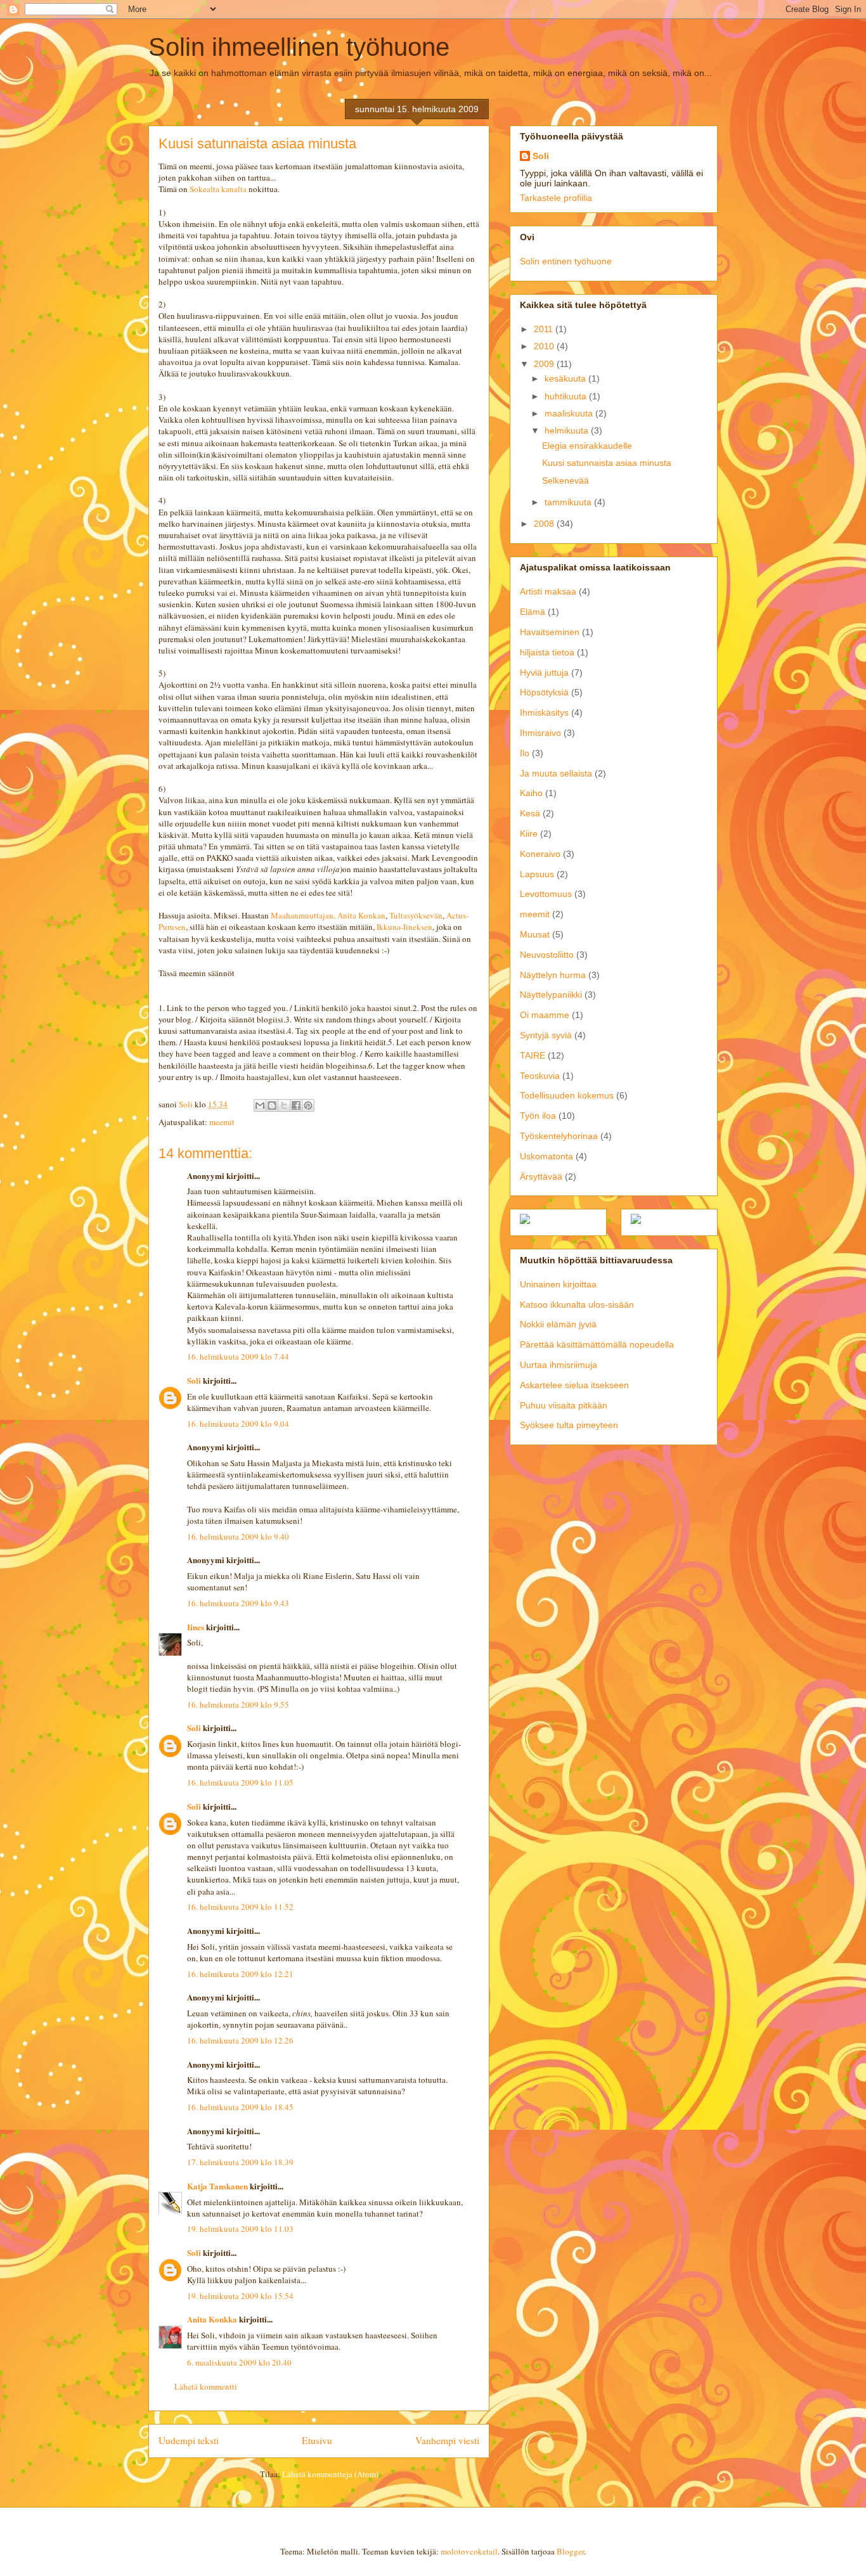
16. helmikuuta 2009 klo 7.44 (238, 1356)
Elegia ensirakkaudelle (587, 446)
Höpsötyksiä (544, 692)
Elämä (533, 612)
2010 (545, 346)
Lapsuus (537, 874)
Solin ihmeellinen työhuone (299, 47)
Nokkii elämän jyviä (558, 1324)
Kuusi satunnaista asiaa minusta (607, 463)
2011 (545, 329)
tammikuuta (569, 502)
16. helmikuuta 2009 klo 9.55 (238, 1704)
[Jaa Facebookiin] (296, 1105)
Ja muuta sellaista (556, 773)
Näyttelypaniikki (551, 995)
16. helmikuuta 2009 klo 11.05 (240, 1782)
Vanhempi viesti (447, 2440)
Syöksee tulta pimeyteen (569, 1425)
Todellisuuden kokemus (567, 1095)
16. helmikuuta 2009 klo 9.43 (238, 1603)
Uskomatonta (546, 1156)
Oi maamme (545, 1015)
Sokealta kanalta (219, 189)
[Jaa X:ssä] (284, 1105)
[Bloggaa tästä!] (272, 1105)
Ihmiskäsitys (544, 712)
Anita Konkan (361, 915)
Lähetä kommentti (206, 2386)
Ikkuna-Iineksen (404, 927)
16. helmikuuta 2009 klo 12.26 (240, 2040)
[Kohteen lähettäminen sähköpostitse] (260, 1105)
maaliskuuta (570, 413)
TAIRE (533, 1055)
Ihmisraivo (540, 733)
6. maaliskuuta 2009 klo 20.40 (239, 2362)
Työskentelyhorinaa (559, 1136)
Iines (196, 1627)
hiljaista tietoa (547, 652)
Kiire (529, 834)
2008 (545, 524)
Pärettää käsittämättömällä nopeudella (597, 1344)
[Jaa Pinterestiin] (308, 1105)
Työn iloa (538, 1116)
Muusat (535, 934)
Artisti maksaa (548, 591)
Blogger (570, 2551)
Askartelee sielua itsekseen (574, 1385)
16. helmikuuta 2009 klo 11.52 (240, 1907)
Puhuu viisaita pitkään (564, 1405)
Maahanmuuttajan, (303, 915)
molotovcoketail (469, 2551)
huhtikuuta (567, 396)
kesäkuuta (566, 378)
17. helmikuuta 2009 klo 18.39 (240, 2162)
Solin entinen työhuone (566, 261)
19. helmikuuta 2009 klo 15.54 (240, 2296)
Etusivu (317, 2440)
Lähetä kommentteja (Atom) (330, 2474)
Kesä (530, 813)
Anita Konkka (212, 2319)
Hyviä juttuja (544, 673)
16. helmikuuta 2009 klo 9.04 (238, 1424)
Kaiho (531, 793)
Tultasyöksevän (416, 915)
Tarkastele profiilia (556, 198)
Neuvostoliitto (547, 955)
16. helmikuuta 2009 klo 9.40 (238, 1536)
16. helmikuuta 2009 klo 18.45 (240, 2107)
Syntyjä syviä (546, 1035)
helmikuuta (568, 430)
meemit (222, 1122)
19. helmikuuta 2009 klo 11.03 (240, 2229)
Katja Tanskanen (217, 2186)
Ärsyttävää (541, 1176)
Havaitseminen (550, 632)
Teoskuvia (540, 1076)
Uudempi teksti (189, 2440)
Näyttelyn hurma (553, 975)
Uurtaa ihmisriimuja (559, 1365)
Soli (194, 1380)
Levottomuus (546, 894)
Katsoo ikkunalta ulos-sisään (577, 1304)
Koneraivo (540, 854)
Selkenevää (565, 480)
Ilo (525, 753)
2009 (545, 364)
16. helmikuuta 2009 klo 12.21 (240, 1974)
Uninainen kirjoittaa (558, 1284)
